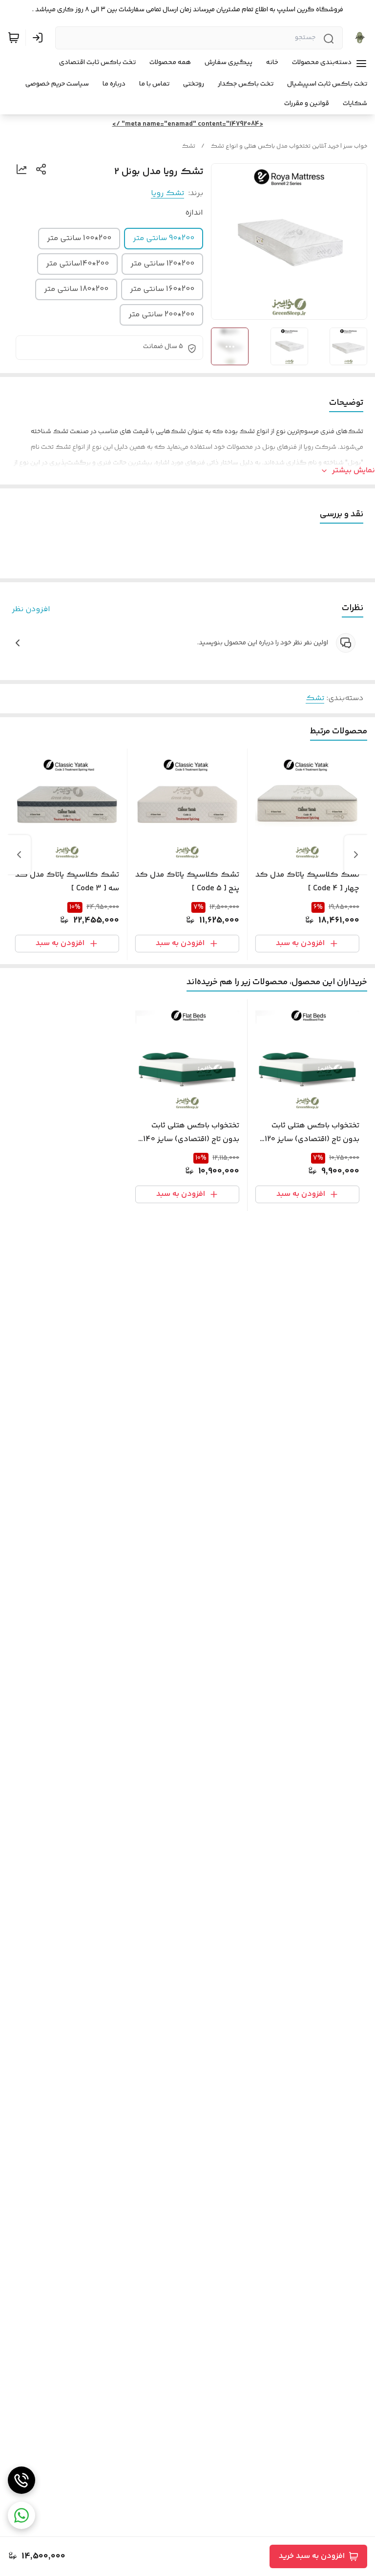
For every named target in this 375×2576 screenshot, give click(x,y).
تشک (188, 146)
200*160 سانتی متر (162, 289)
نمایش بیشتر (354, 471)
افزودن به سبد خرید (312, 2556)
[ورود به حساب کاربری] (40, 38)
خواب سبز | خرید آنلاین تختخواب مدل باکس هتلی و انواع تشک (289, 146)
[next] (19, 855)
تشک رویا (167, 193)
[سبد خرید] (14, 38)
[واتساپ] (21, 2515)
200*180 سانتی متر (76, 289)
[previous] (356, 855)
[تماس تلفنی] (21, 2480)
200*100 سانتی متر (79, 238)
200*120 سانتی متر (162, 264)
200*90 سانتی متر (164, 238)
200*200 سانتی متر (161, 315)
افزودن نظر (31, 610)
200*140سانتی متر (77, 264)
